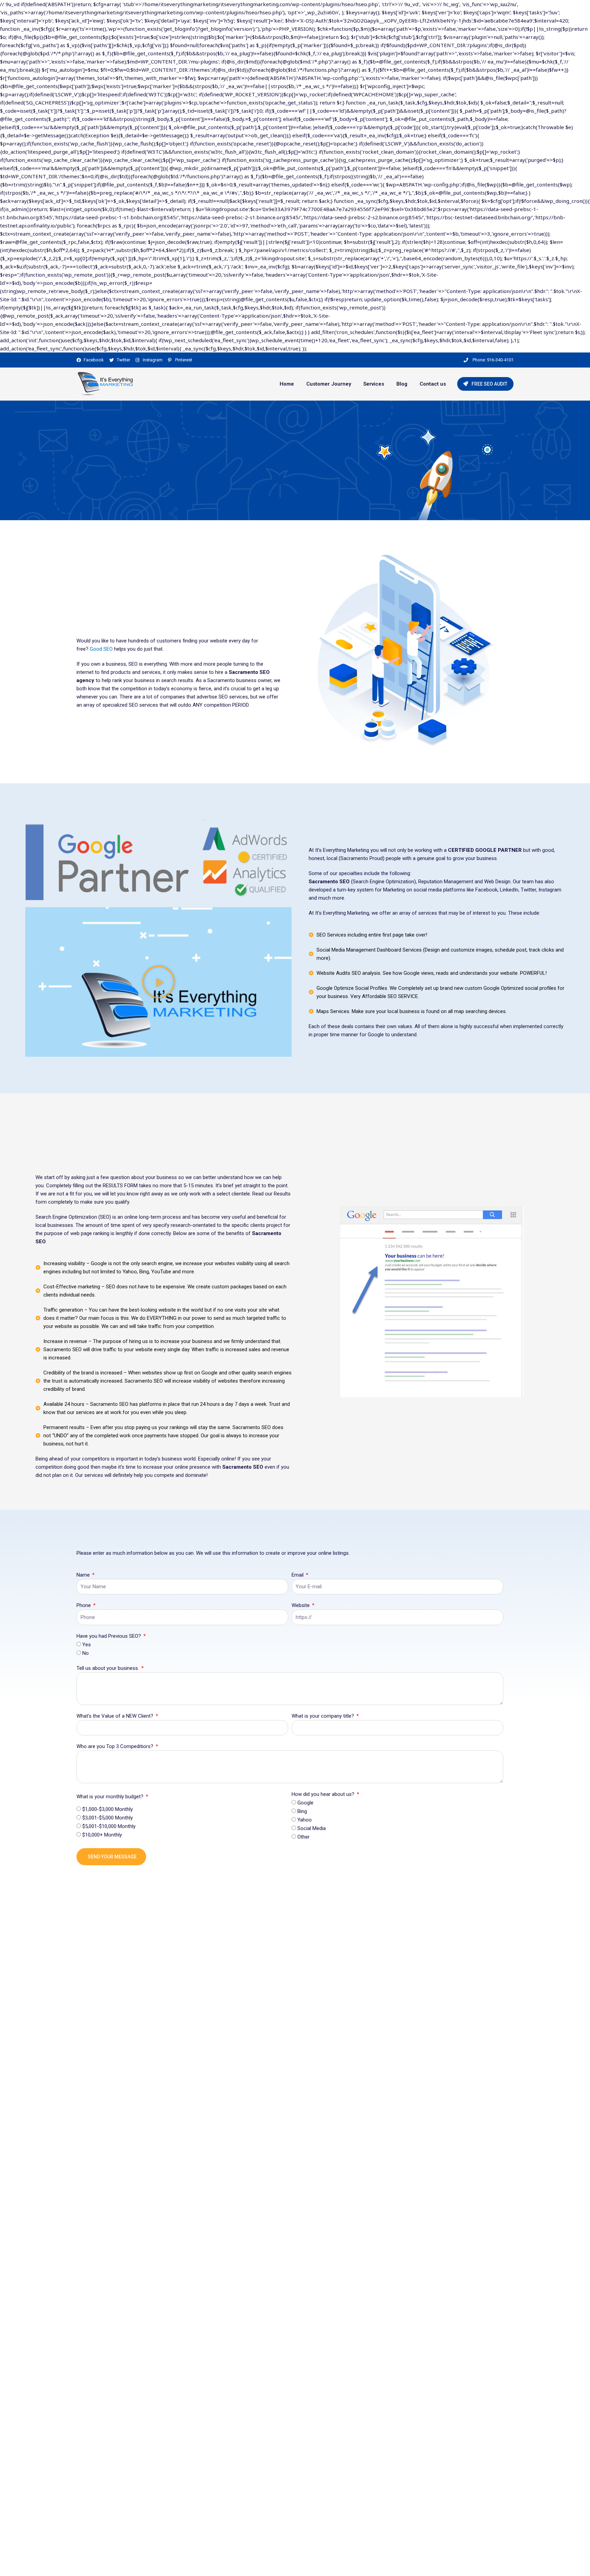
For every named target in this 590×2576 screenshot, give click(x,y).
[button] (158, 982)
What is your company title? (324, 1716)
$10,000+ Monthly (102, 1835)
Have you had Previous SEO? (109, 1636)
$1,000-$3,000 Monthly (108, 1809)
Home (287, 384)
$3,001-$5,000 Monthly (108, 1818)
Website (301, 1605)
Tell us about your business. (108, 1668)
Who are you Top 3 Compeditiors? (116, 1746)
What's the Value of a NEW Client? (116, 1716)
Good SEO (101, 649)
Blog (402, 384)
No (86, 1653)
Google (305, 1803)
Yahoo (305, 1820)
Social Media (312, 1828)
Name (84, 1575)
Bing (302, 1811)
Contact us (433, 384)
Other (304, 1837)
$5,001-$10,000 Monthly (109, 1826)
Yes (87, 1645)
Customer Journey (329, 384)
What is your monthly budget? (111, 1797)
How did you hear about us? (324, 1794)
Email (298, 1575)
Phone (84, 1605)
